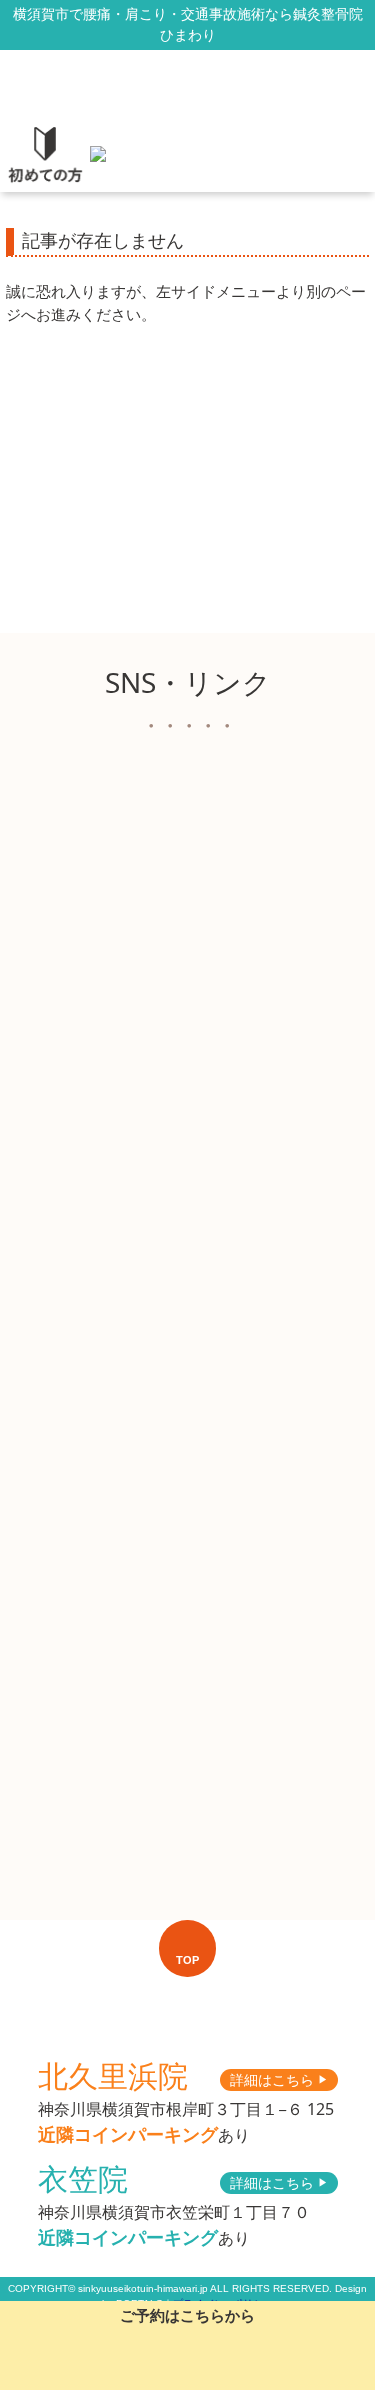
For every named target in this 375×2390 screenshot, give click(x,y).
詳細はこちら (279, 2079)
